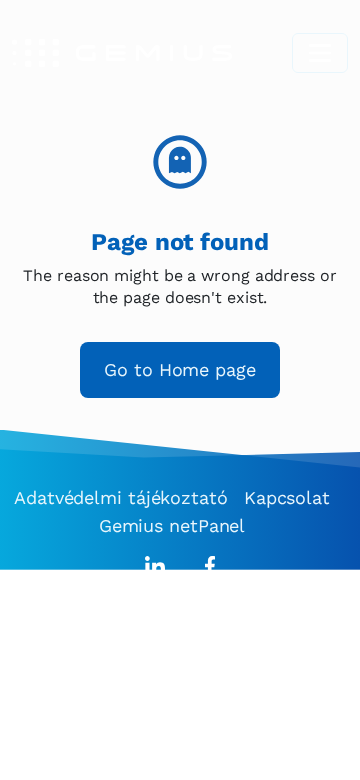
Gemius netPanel (172, 525)
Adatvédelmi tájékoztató (121, 497)
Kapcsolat (287, 497)
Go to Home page (180, 369)
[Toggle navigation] (320, 53)
